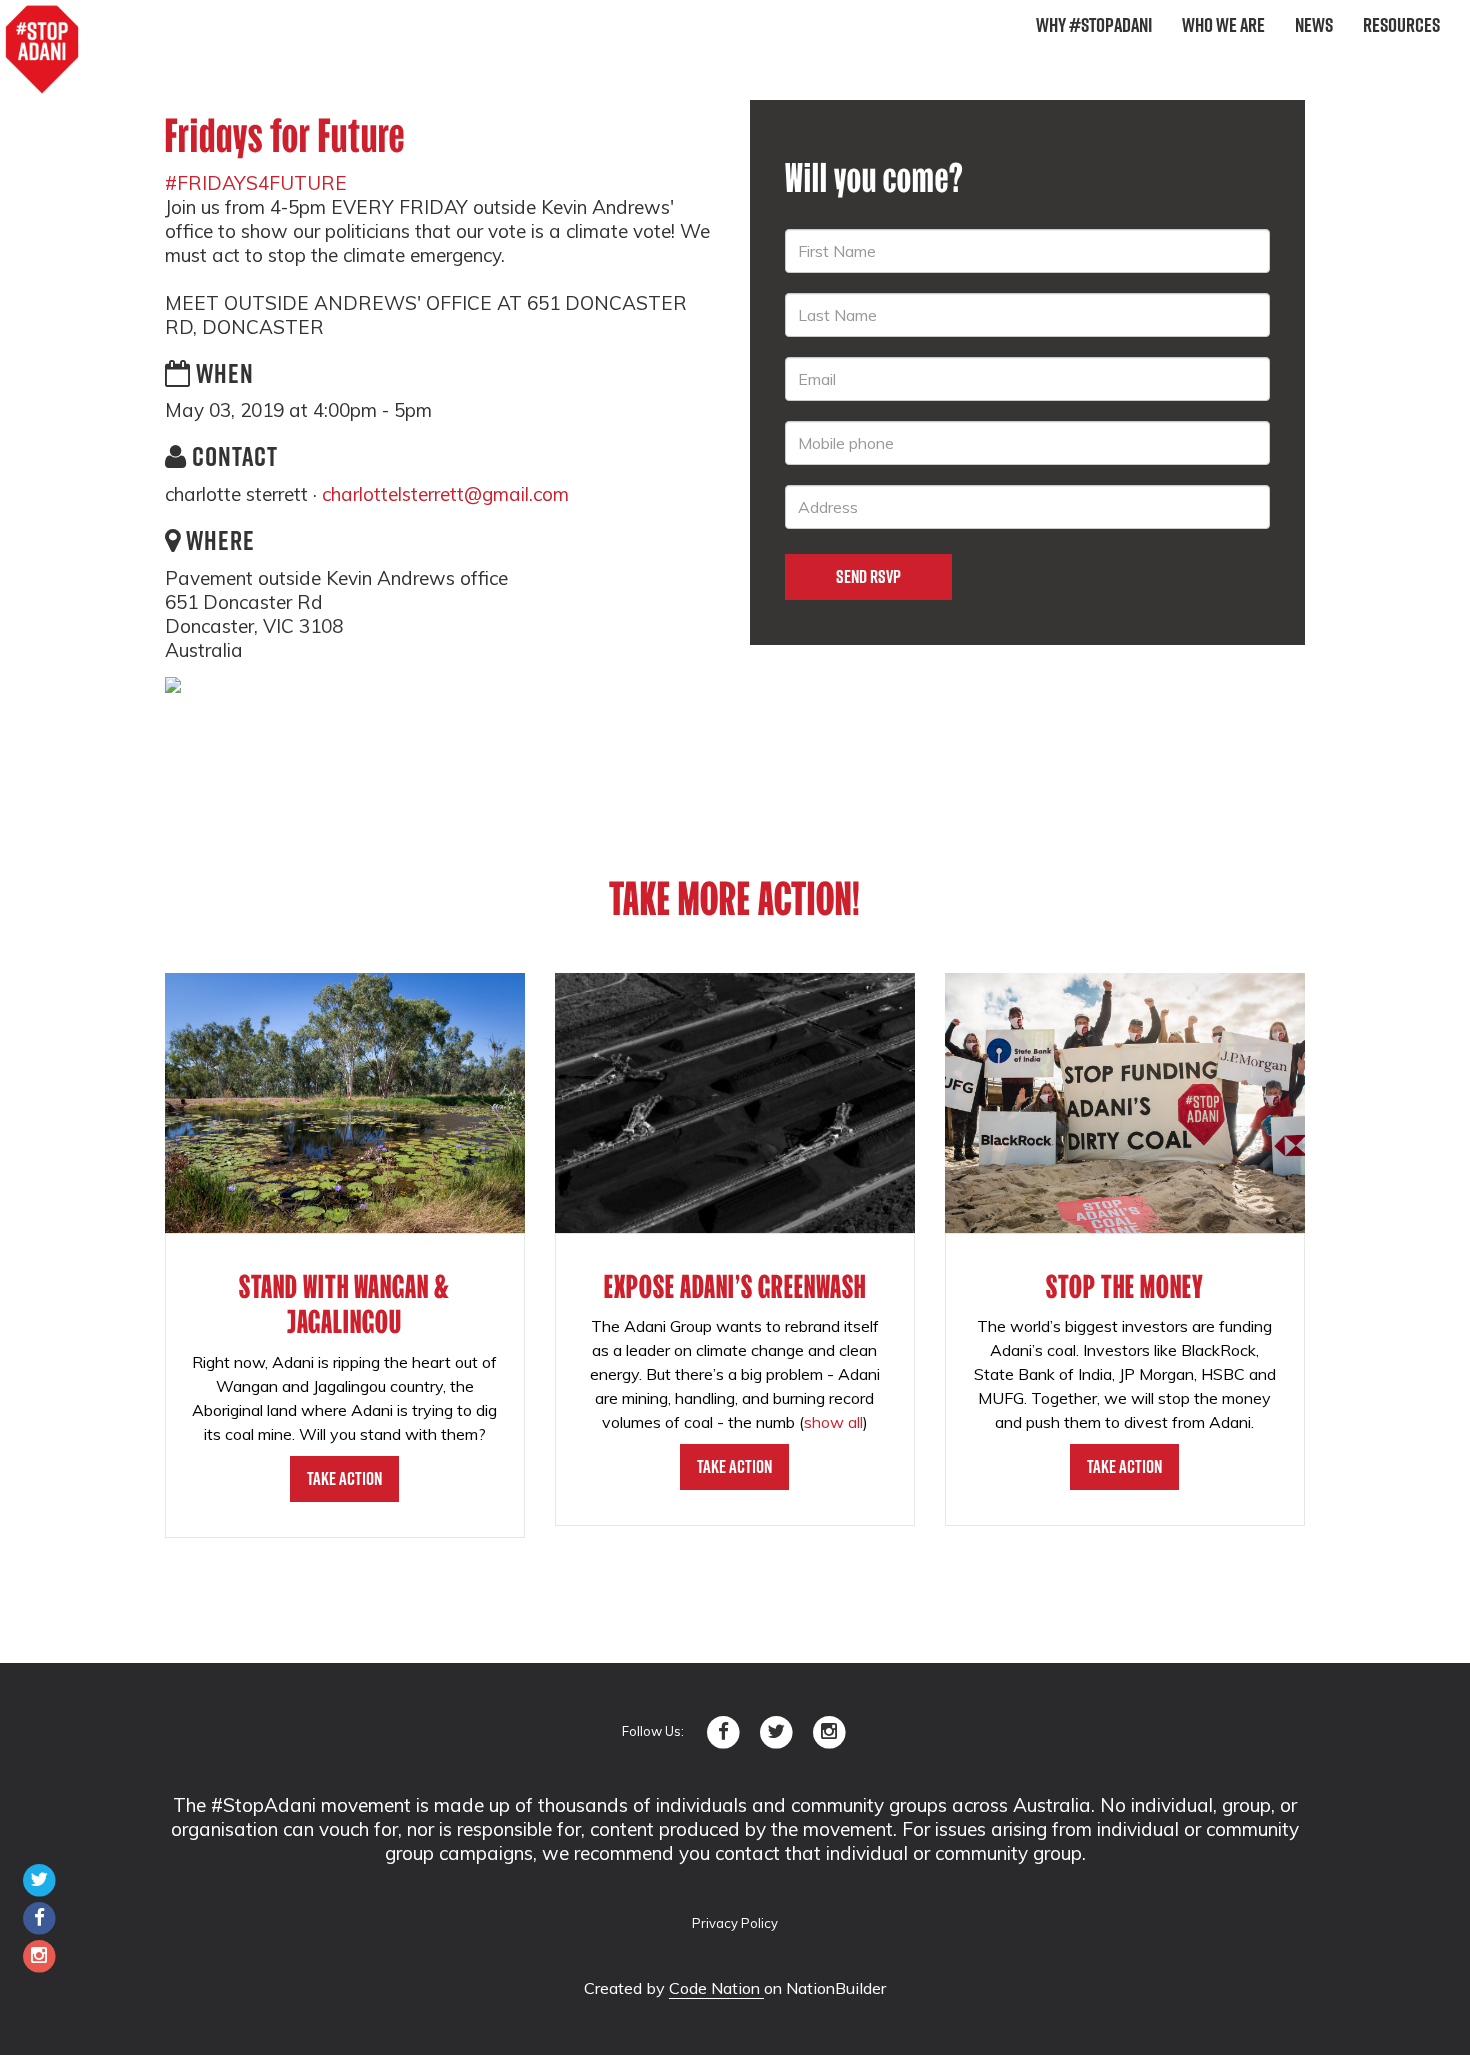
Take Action (344, 1478)
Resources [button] (1401, 25)
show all (833, 1422)
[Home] (42, 50)
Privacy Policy (735, 1923)
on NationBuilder (825, 1988)
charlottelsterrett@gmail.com (445, 494)
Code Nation (716, 1988)
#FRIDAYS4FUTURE (256, 183)
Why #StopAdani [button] (1094, 25)
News (1314, 25)
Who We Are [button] (1223, 25)
